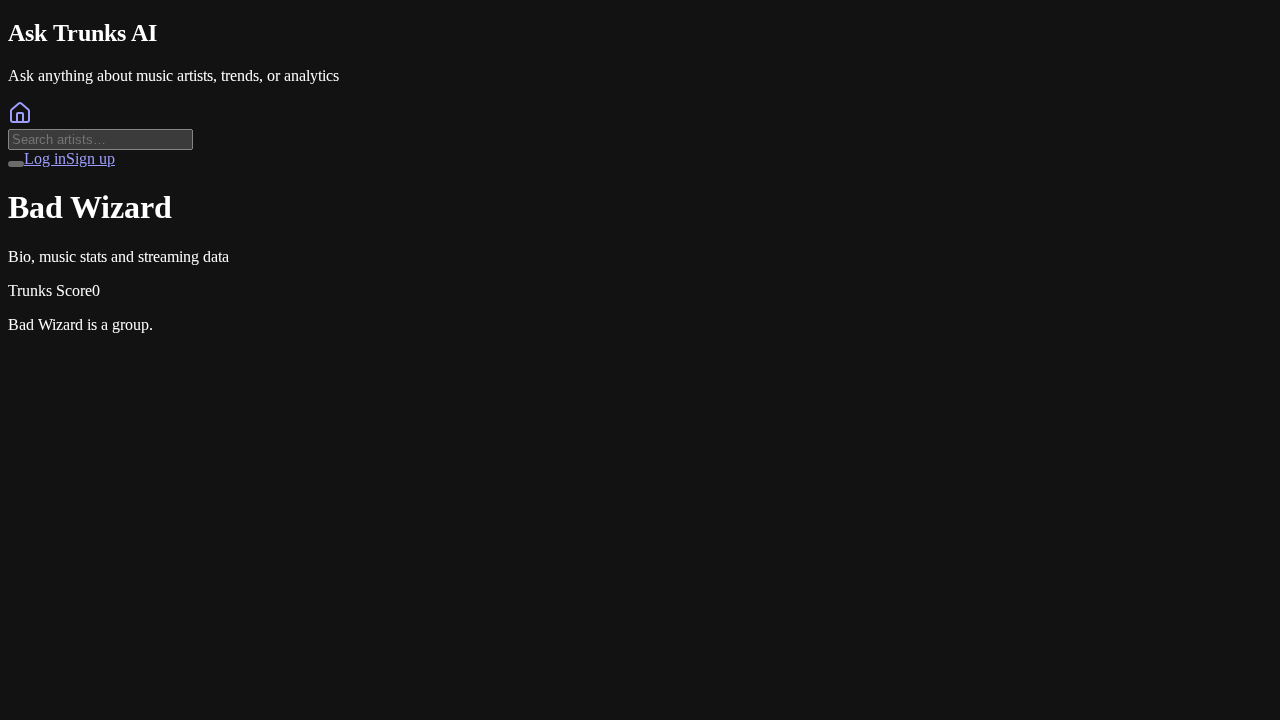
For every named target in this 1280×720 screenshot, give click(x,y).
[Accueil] (20, 119)
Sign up (90, 158)
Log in (45, 158)
